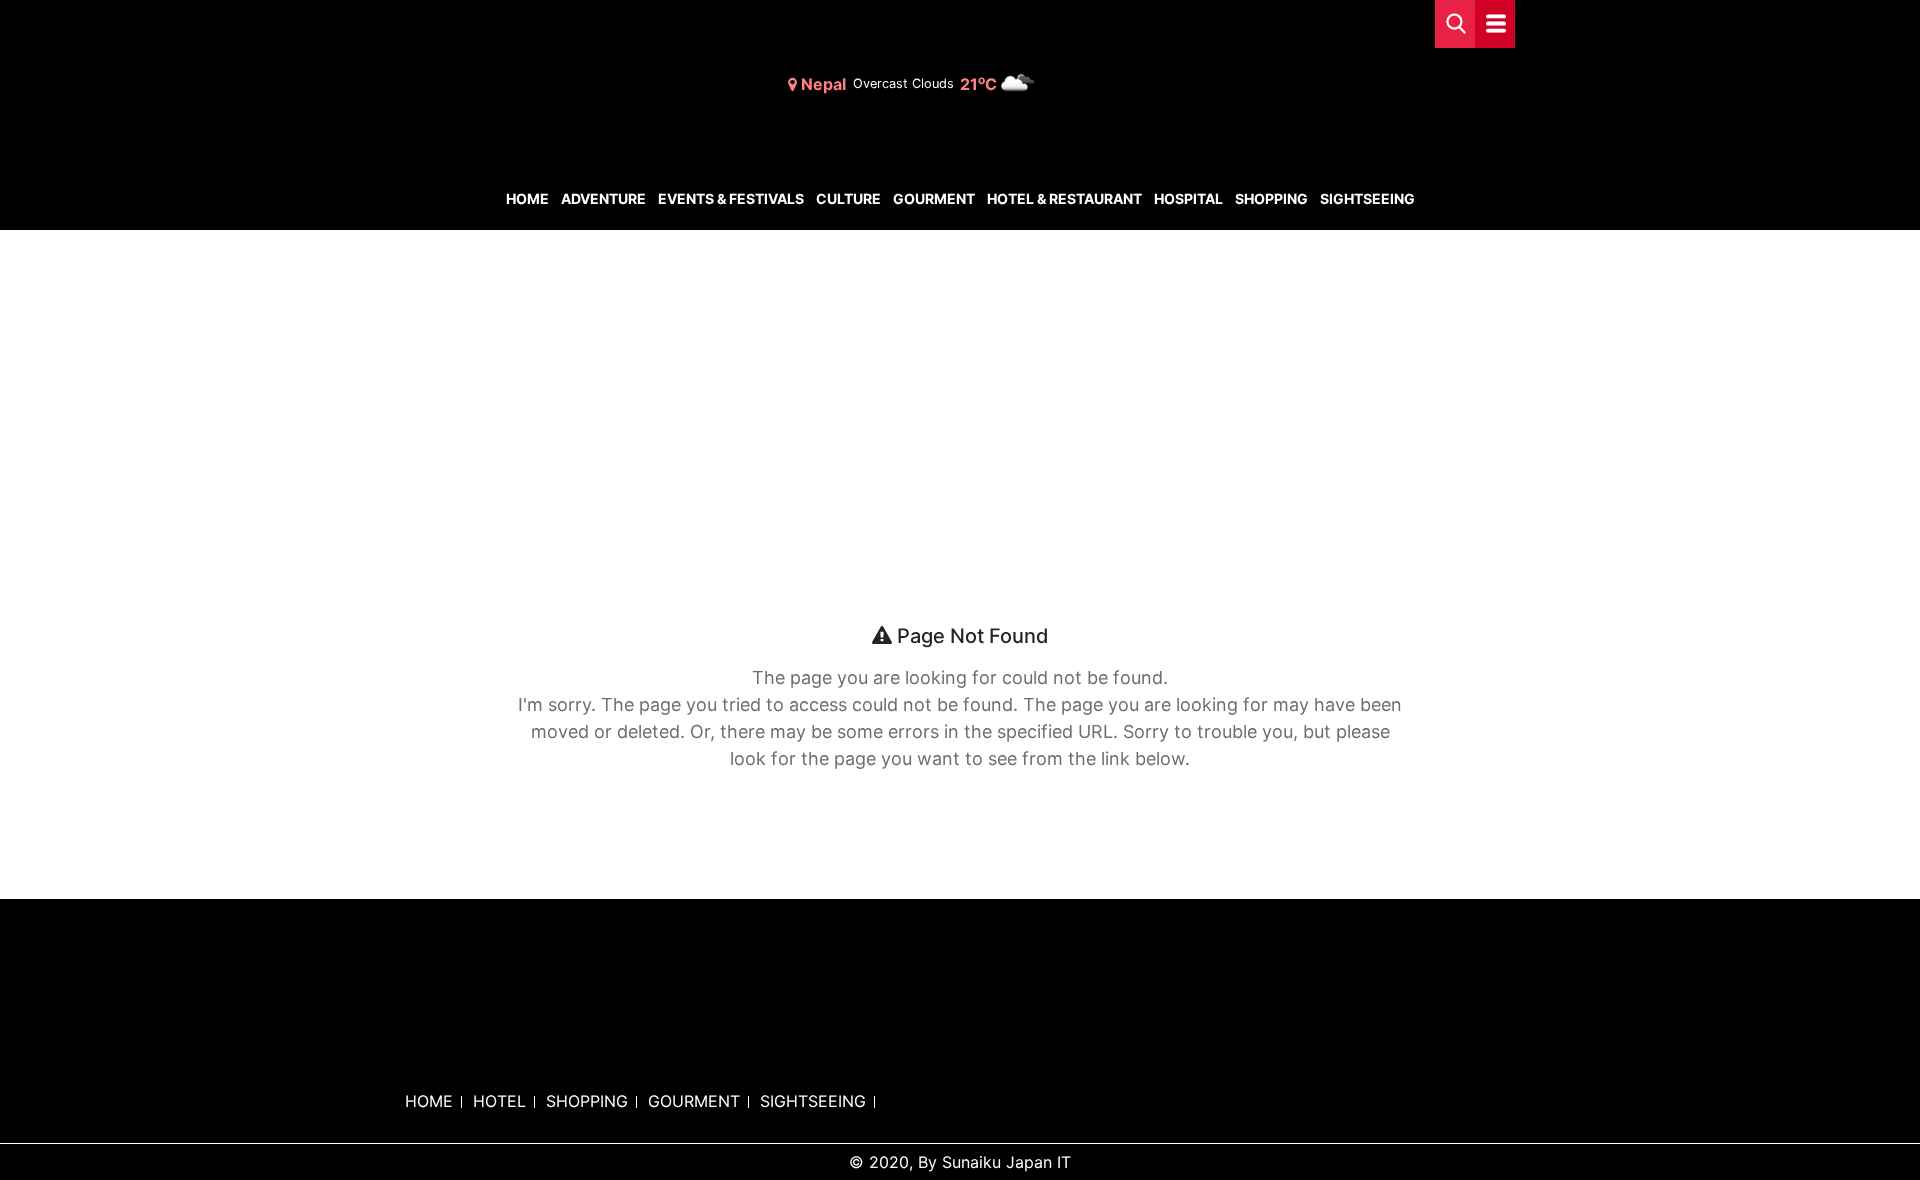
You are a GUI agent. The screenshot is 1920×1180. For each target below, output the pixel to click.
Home (527, 198)
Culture (848, 198)
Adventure (603, 198)
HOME (429, 1101)
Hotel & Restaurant (1064, 198)
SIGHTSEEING (813, 1101)
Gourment (934, 198)
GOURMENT (694, 1101)
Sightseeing (1367, 198)
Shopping (1271, 198)
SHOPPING (587, 1101)
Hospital (1188, 198)
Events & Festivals (731, 198)
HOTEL (499, 1101)
